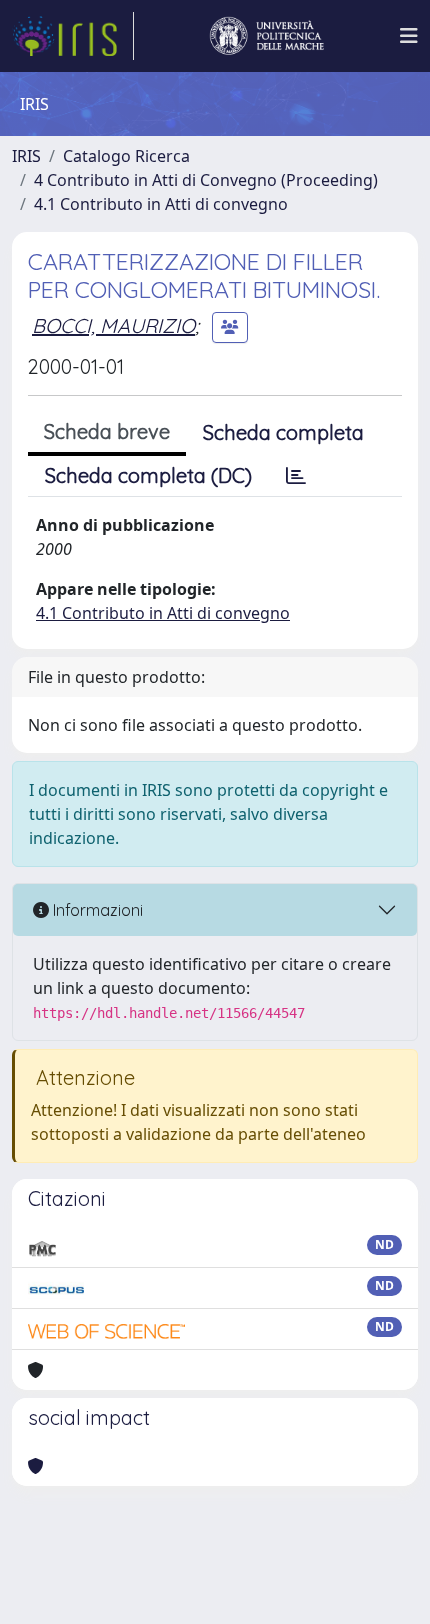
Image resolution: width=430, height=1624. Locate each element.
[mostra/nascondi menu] (409, 36)
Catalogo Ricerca (126, 156)
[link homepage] (73, 36)
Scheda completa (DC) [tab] (148, 475)
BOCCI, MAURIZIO (113, 325)
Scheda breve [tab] (107, 431)
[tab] (296, 476)
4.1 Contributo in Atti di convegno (161, 204)
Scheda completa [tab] (283, 432)
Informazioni (96, 910)
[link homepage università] (267, 36)
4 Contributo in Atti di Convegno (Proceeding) (206, 180)
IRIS (26, 156)
